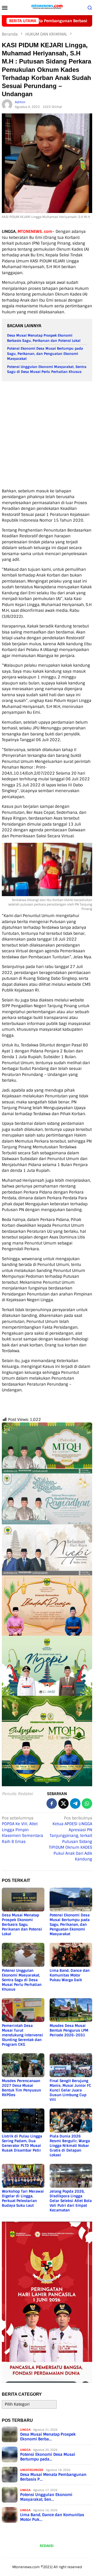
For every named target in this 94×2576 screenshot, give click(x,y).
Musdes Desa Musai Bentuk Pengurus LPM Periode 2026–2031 (69, 2030)
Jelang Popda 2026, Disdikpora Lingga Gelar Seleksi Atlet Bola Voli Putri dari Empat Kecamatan (71, 2201)
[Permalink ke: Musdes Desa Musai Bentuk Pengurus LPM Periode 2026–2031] (71, 2010)
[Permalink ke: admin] (7, 105)
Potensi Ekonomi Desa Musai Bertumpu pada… (48, 2457)
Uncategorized (32, 2470)
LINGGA (25, 2430)
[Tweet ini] (63, 1803)
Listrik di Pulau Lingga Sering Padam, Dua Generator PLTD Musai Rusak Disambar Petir (22, 2143)
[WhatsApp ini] (87, 1803)
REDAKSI (47, 2546)
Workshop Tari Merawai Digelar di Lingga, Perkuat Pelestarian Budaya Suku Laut (23, 2198)
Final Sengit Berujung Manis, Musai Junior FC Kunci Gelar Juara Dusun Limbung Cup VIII (70, 2090)
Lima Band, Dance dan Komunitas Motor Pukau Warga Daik (70, 1975)
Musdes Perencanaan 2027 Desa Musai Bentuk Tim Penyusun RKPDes (21, 2088)
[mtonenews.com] (47, 7)
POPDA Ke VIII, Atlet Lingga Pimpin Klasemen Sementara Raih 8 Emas (22, 1830)
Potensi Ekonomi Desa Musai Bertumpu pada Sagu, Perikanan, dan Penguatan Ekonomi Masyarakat (45, 354)
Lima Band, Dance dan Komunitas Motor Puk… (52, 2517)
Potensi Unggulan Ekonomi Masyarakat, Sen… (46, 2497)
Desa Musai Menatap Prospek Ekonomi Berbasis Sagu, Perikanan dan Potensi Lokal (22, 1924)
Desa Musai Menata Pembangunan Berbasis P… (53, 2477)
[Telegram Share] (75, 1803)
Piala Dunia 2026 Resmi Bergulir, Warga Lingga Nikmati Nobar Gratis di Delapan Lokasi (70, 2146)
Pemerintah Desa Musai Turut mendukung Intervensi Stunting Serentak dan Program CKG (22, 2035)
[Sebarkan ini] (52, 1803)
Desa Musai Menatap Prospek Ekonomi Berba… (48, 2437)
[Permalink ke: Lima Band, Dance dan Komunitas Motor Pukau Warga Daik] (71, 1955)
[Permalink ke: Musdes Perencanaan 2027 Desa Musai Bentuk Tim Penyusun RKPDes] (23, 2065)
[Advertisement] (47, 435)
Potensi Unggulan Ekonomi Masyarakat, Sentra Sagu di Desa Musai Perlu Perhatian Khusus (22, 1980)
